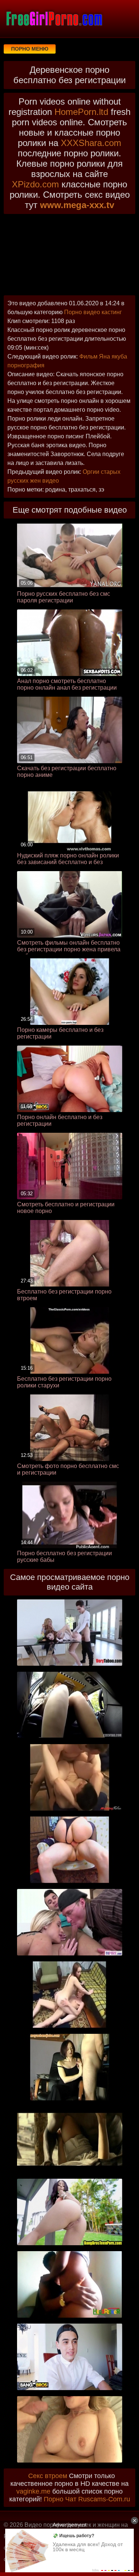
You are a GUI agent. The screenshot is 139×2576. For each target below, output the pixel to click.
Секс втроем (48, 2476)
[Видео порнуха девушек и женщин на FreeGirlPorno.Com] (54, 18)
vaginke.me (33, 2491)
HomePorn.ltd (81, 112)
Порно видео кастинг (93, 312)
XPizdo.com (35, 184)
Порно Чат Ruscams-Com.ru (87, 2499)
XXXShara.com (91, 143)
